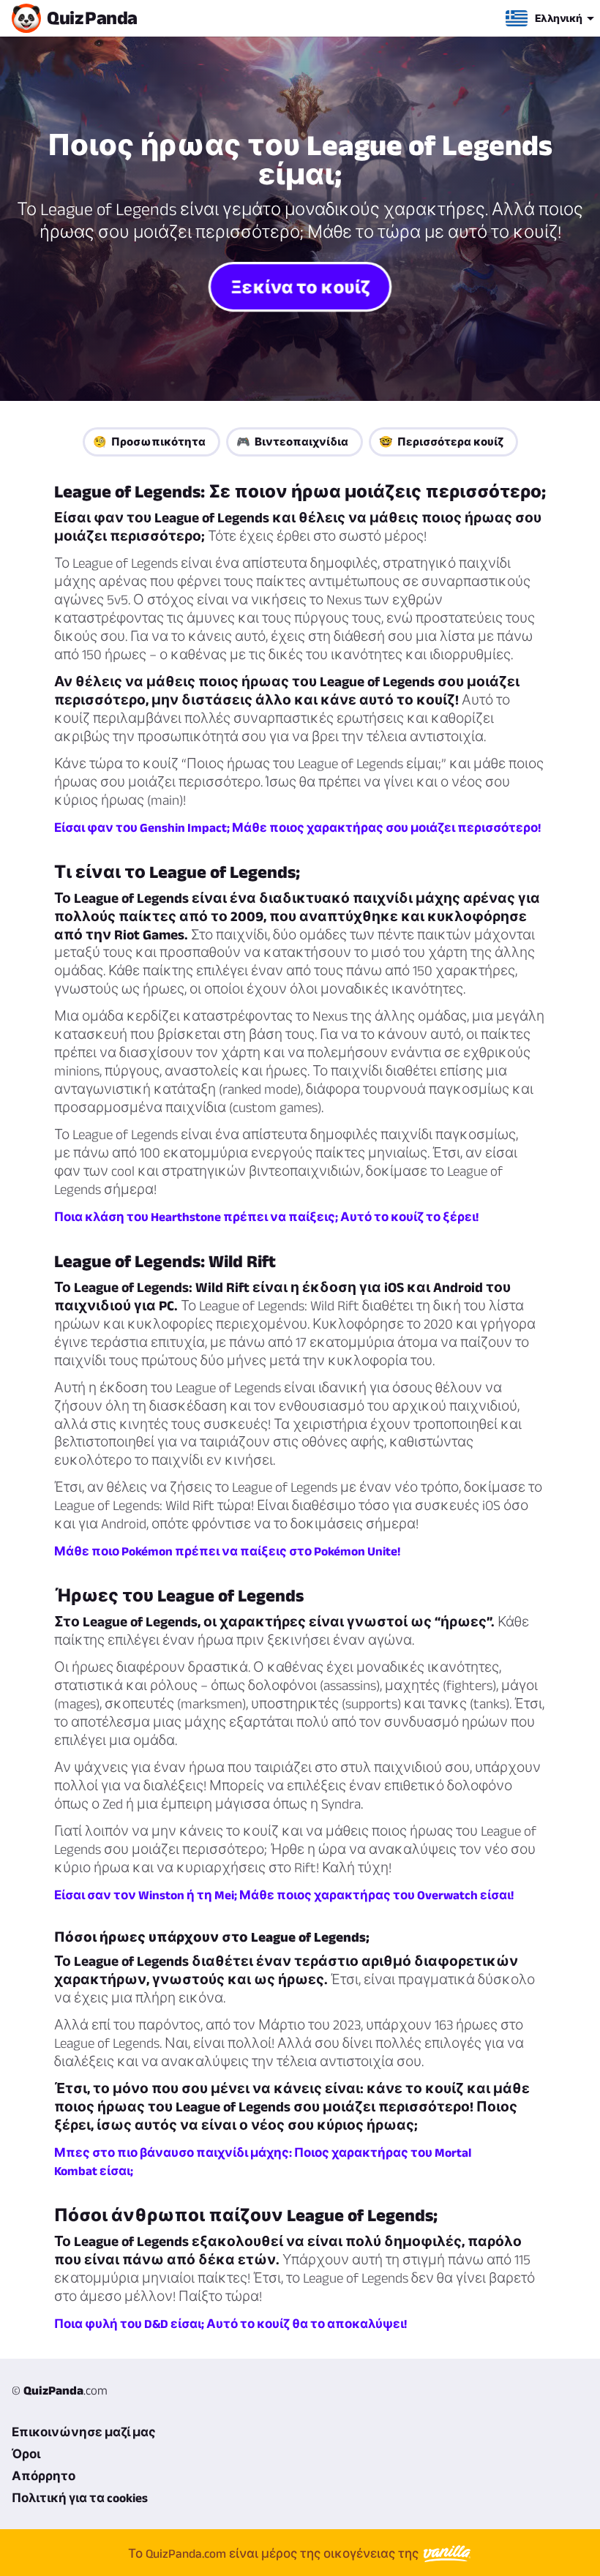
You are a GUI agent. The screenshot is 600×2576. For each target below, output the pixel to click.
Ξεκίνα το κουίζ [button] (300, 286)
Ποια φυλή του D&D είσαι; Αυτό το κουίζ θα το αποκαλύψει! (230, 2324)
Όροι (26, 2454)
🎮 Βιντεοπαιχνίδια (292, 442)
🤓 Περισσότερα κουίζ (441, 442)
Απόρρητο (44, 2476)
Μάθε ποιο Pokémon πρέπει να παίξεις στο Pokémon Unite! (227, 1551)
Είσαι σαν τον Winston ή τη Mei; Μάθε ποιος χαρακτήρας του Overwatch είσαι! (284, 1895)
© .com (60, 2390)
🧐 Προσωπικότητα (149, 442)
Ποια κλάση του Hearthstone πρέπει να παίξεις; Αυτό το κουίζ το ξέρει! (266, 1217)
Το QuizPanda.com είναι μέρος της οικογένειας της (275, 2553)
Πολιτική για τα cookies (80, 2498)
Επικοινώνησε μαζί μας (84, 2432)
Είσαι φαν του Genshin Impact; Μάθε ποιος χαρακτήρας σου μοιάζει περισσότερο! (297, 827)
